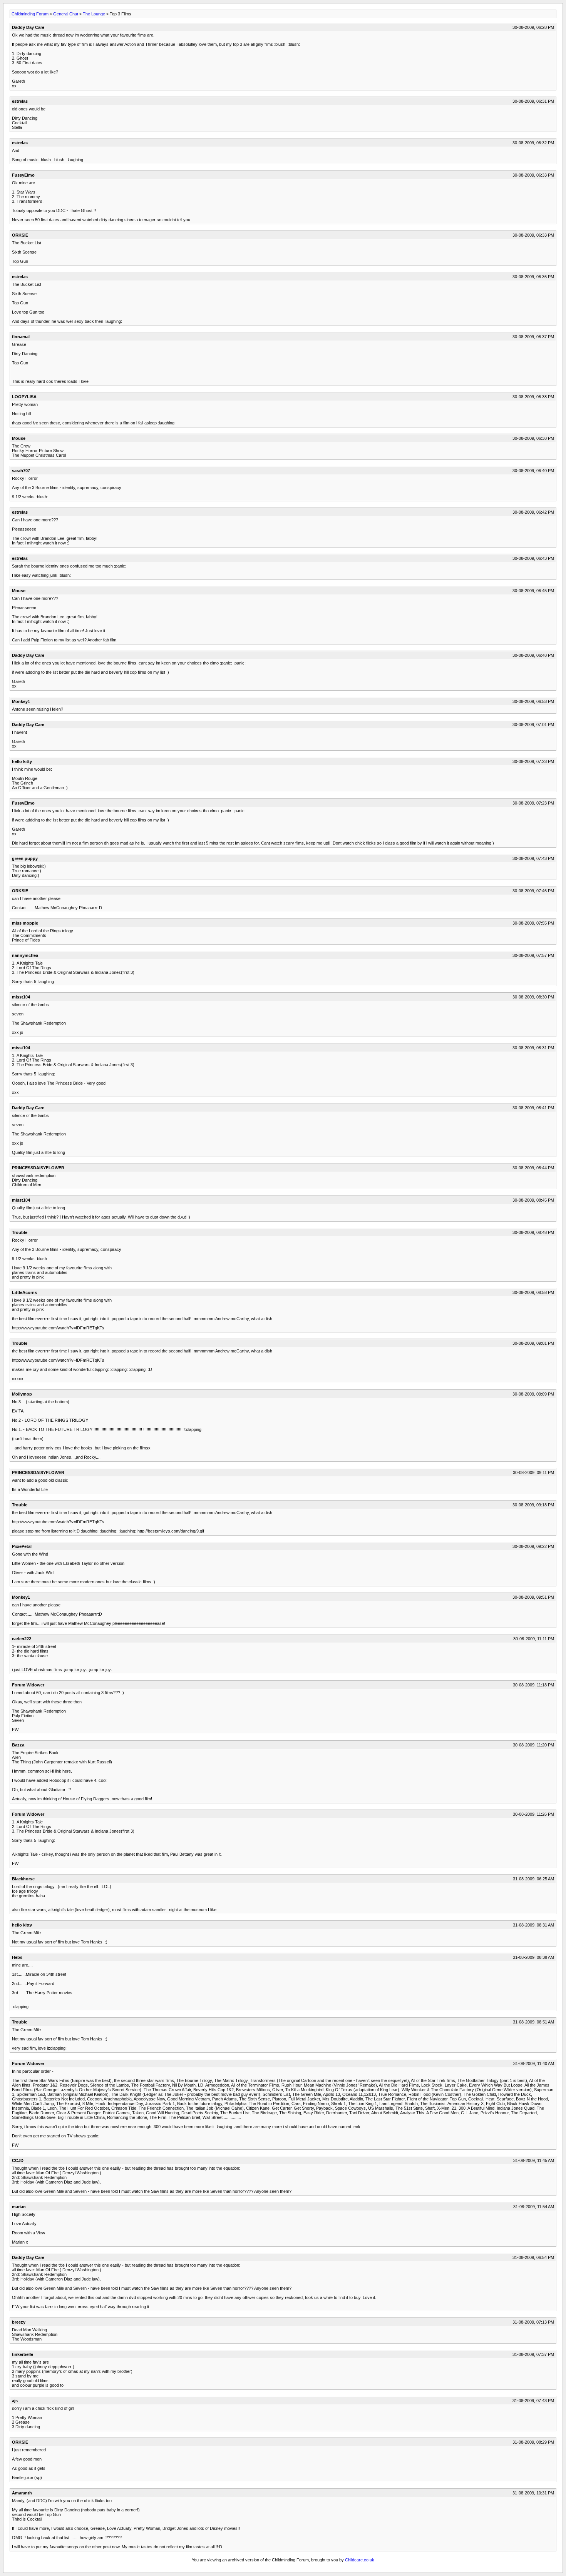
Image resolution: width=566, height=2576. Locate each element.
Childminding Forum (30, 14)
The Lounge (94, 14)
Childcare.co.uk (360, 2560)
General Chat (66, 14)
